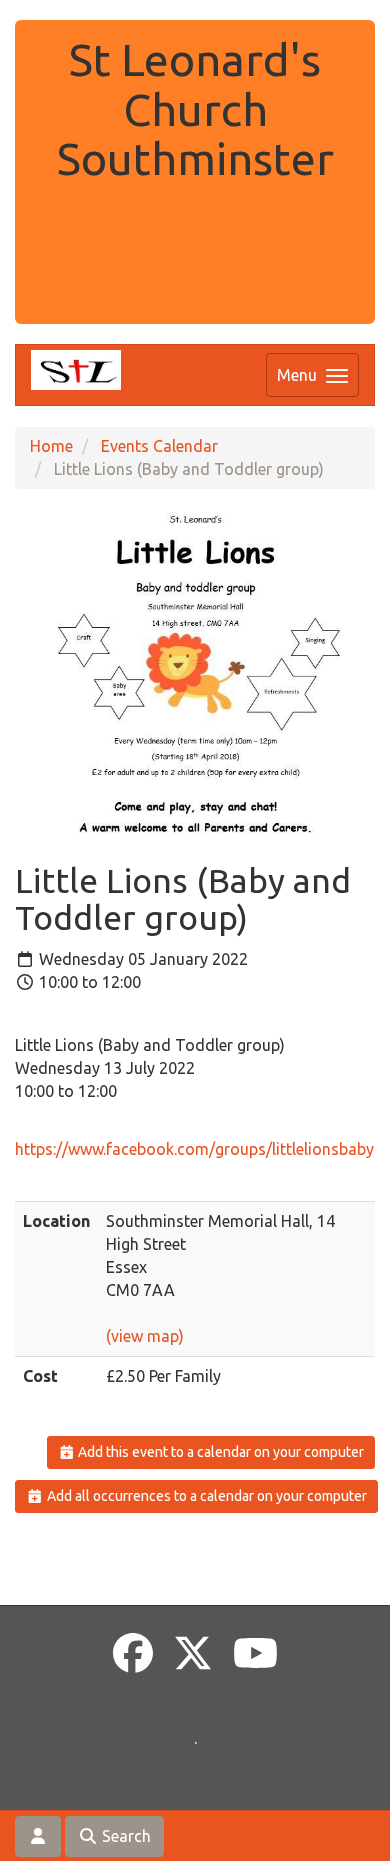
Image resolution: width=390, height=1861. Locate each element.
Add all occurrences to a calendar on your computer (205, 1496)
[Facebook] (133, 1653)
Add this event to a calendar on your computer (219, 1452)
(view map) (145, 1336)
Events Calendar (159, 446)
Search (124, 1836)
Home (51, 446)
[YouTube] (255, 1653)
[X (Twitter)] (193, 1653)
